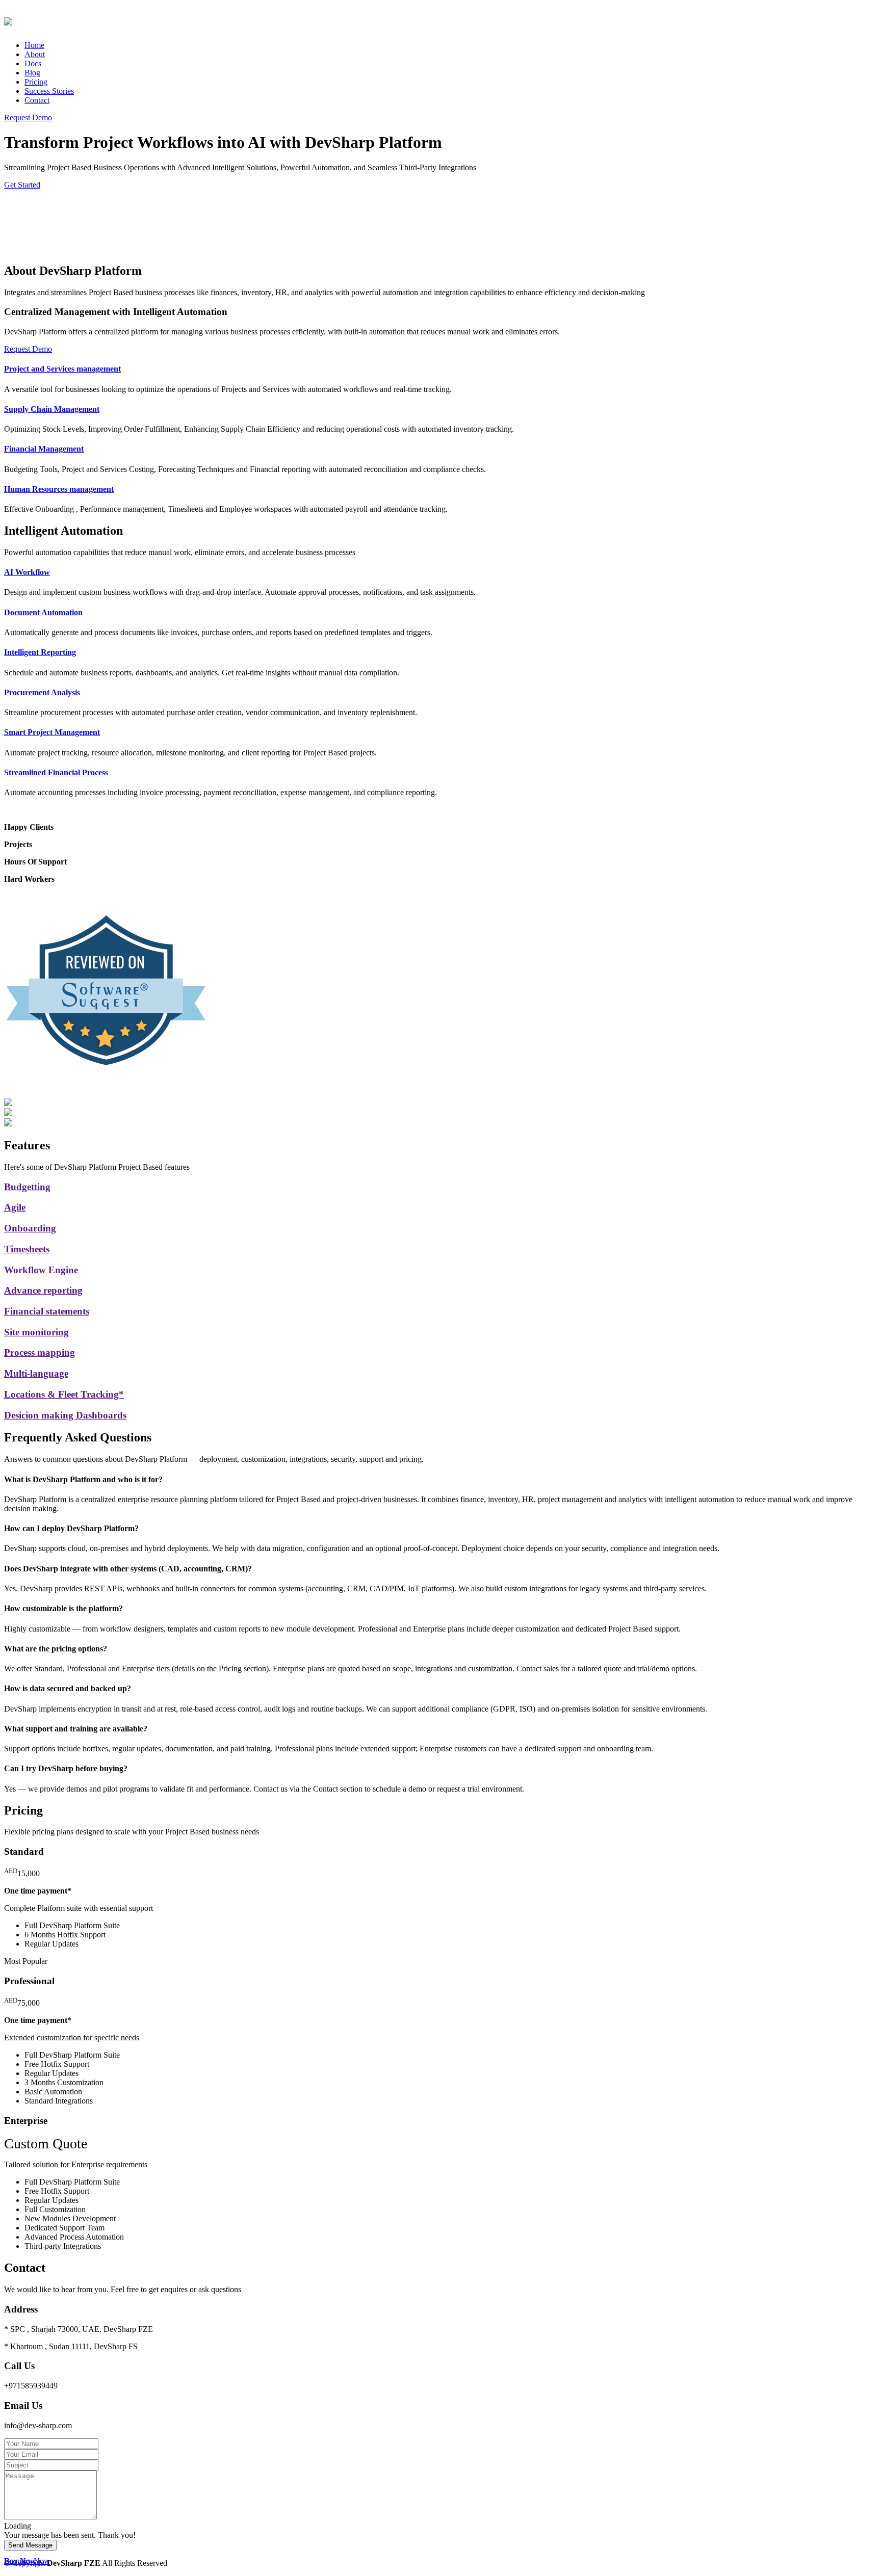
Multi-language (36, 1373)
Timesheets (27, 1249)
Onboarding (30, 1228)
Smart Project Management (52, 732)
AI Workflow (27, 572)
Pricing (36, 82)
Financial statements (47, 1311)
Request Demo (28, 117)
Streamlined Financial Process (56, 772)
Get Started (22, 185)
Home (34, 45)
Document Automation (43, 612)
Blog (32, 73)
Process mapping (40, 1352)
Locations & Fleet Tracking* (64, 1394)
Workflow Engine (41, 1270)
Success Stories (49, 91)
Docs (33, 63)
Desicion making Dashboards (65, 1415)
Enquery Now (27, 2561)
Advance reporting (43, 1290)
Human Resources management (59, 489)
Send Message (30, 2545)
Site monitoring (36, 1332)
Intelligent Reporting (40, 652)
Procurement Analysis (42, 692)
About (35, 54)
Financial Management (44, 449)
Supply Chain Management (52, 409)
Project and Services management (62, 369)
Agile (15, 1207)
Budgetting (27, 1187)
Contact (37, 100)
